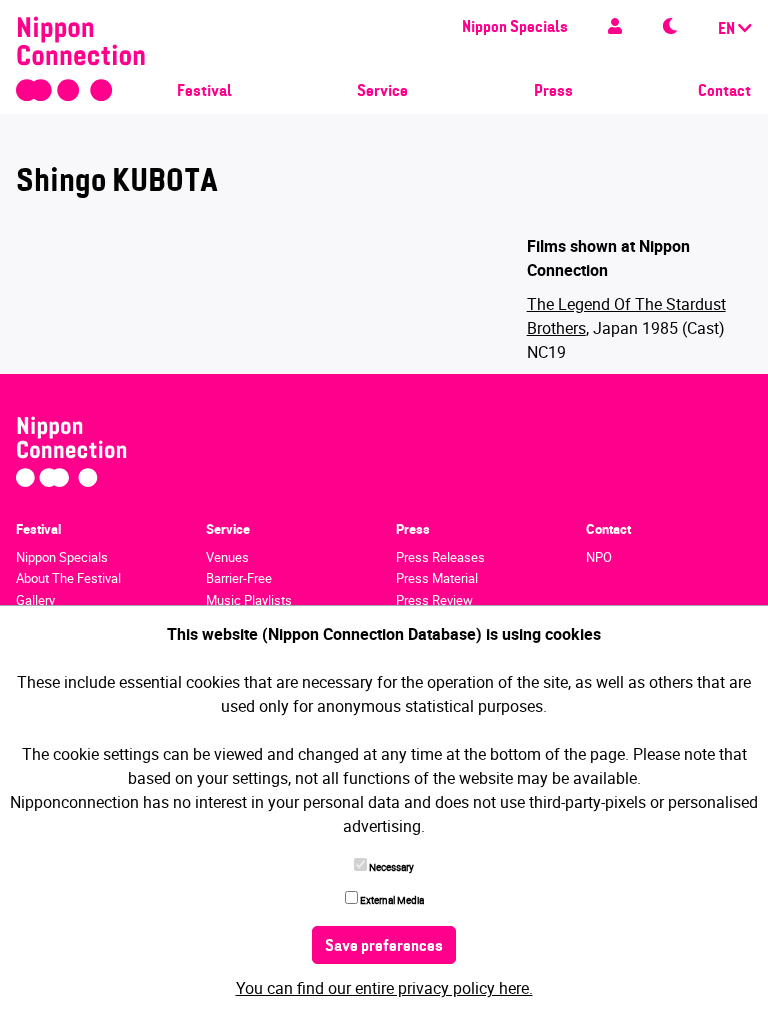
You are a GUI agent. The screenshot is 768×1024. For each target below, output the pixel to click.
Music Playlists (249, 600)
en (728, 30)
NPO (599, 557)
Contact (724, 92)
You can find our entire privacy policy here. (384, 988)
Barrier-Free (239, 578)
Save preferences (384, 947)
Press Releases (440, 557)
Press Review (434, 600)
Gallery (35, 600)
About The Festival (68, 578)
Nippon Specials (515, 28)
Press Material (437, 578)
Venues (227, 557)
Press (553, 92)
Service (382, 92)
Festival (204, 92)
